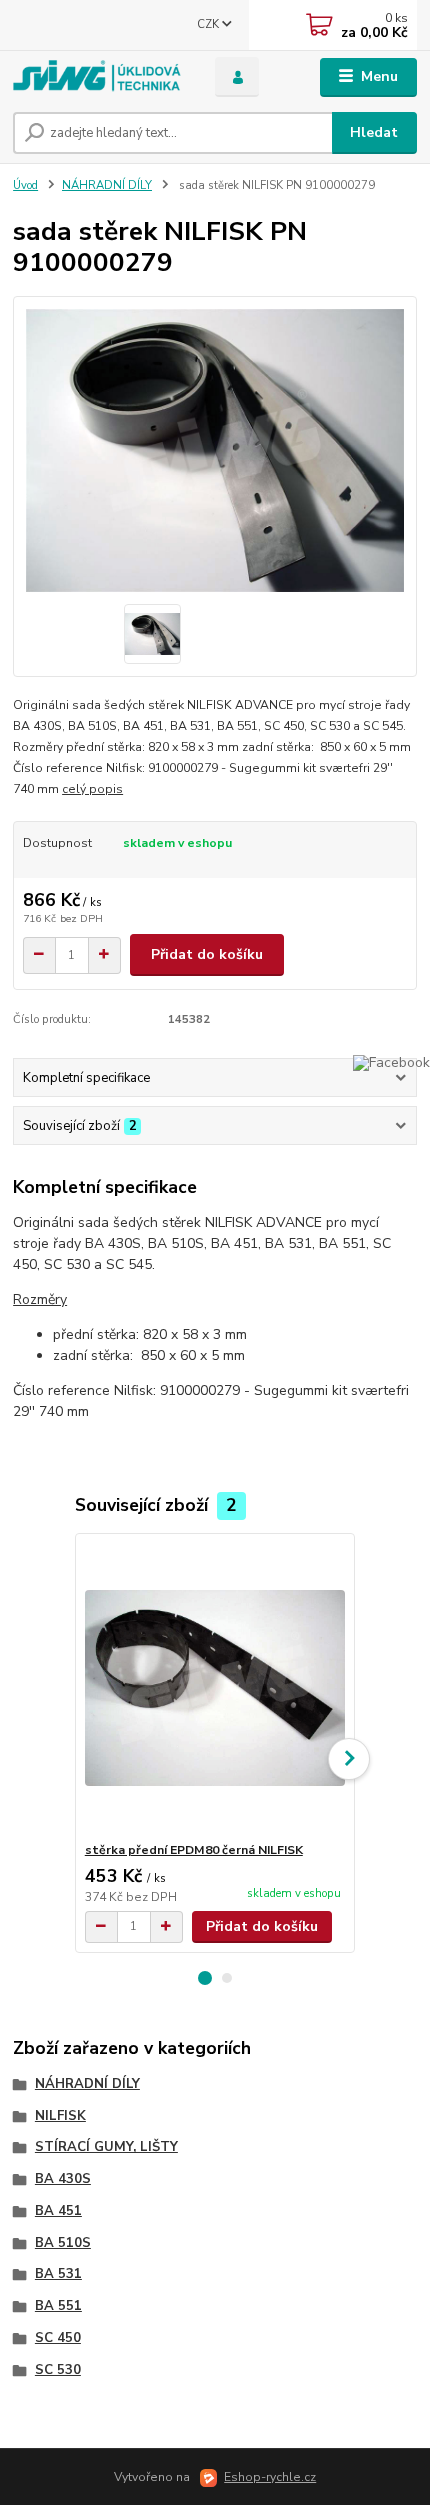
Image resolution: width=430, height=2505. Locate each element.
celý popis (92, 789)
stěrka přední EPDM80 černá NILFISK (194, 1850)
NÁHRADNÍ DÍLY (107, 185)
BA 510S (63, 2243)
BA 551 (58, 2306)
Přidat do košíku (207, 954)
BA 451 (58, 2211)
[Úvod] (97, 77)
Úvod (25, 185)
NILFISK (60, 2116)
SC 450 (58, 2338)
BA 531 (58, 2274)
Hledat (374, 132)
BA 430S (63, 2179)
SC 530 (58, 2370)
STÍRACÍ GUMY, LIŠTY (106, 2147)
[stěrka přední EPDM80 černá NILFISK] (215, 1687)
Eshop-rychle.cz (270, 2477)
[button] (205, 1978)
